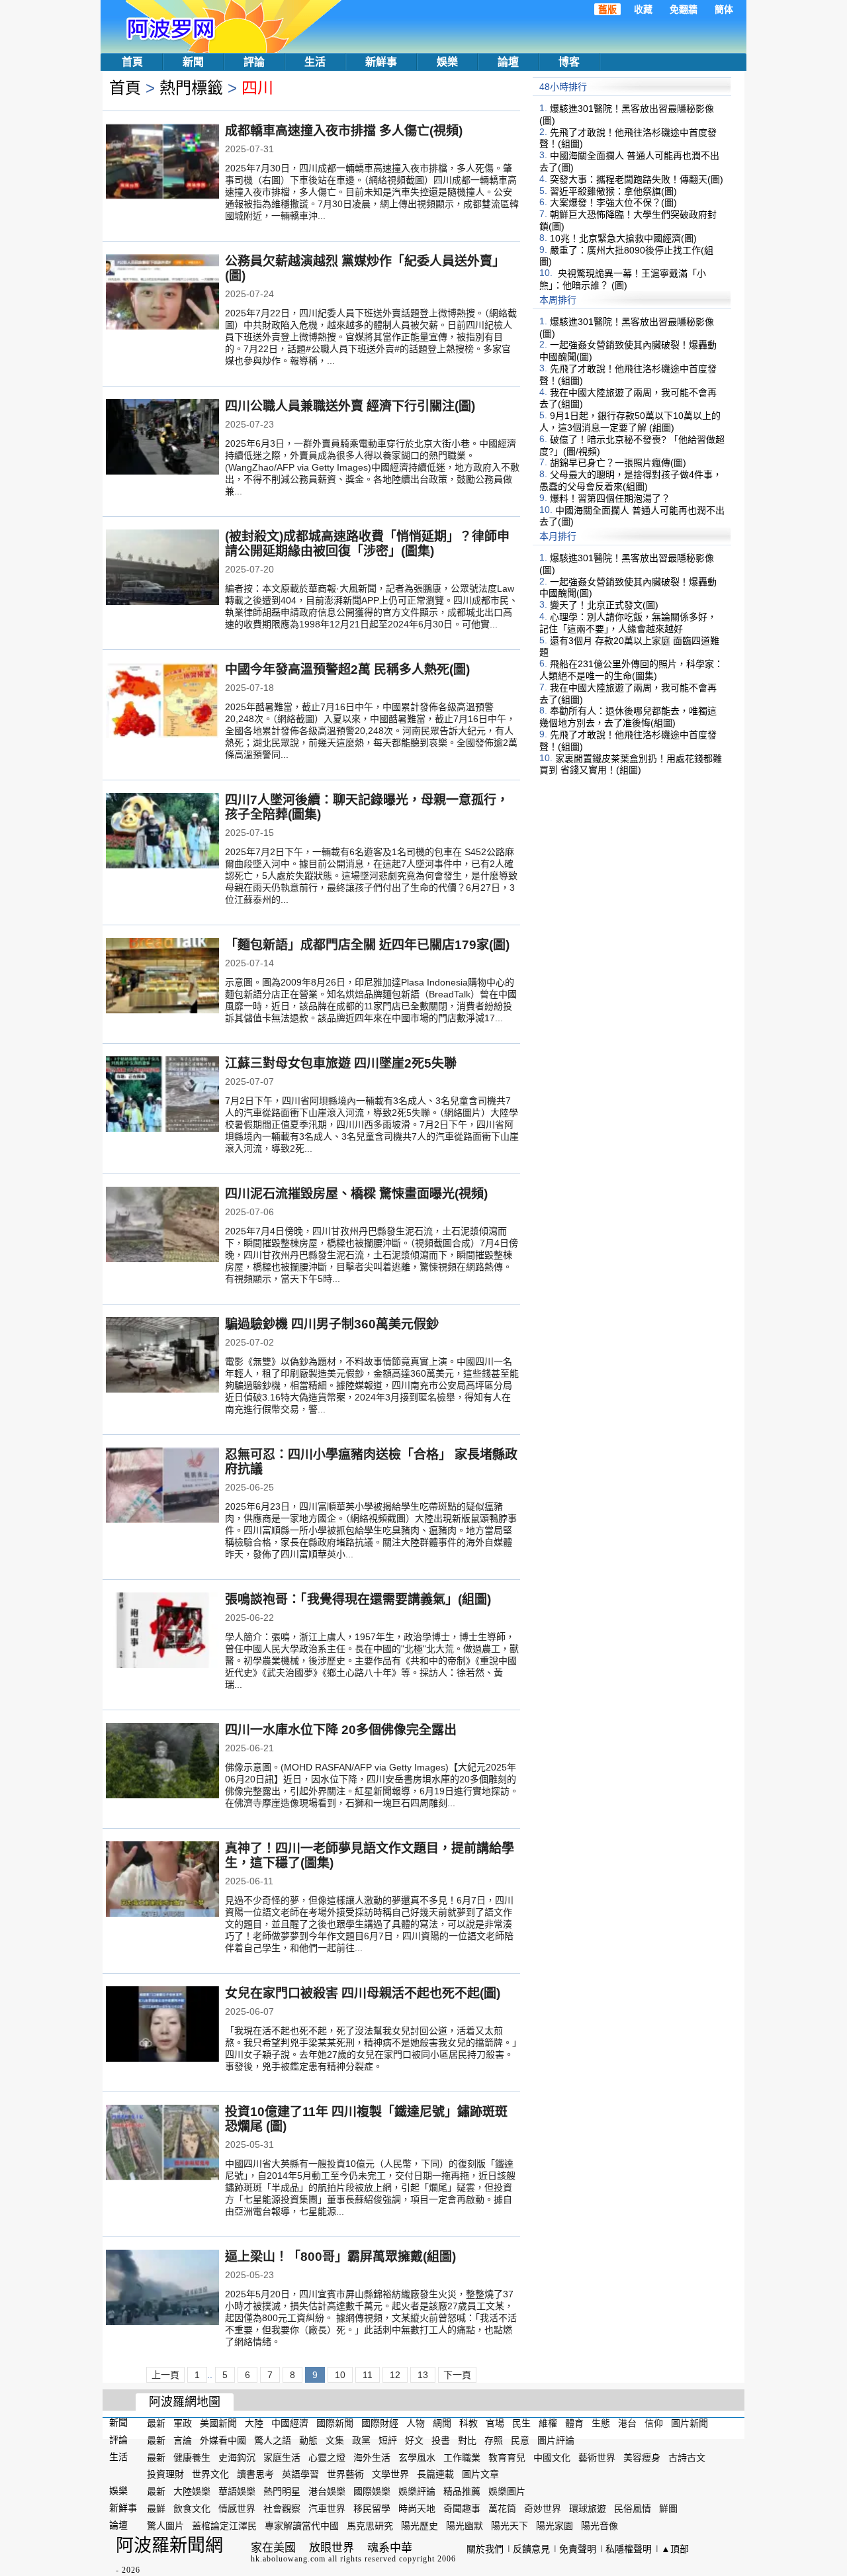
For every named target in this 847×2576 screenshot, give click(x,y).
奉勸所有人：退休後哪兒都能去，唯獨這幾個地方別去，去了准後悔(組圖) (628, 717)
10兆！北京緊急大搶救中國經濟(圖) (623, 238)
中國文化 (552, 2457)
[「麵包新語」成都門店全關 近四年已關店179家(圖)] (162, 977)
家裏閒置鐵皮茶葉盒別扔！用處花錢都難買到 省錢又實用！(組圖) (631, 764)
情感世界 (237, 2508)
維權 (548, 2423)
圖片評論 (556, 2440)
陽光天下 (510, 2526)
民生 (521, 2423)
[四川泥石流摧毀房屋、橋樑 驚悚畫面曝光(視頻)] (162, 1226)
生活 (315, 62)
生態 (601, 2423)
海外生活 (372, 2457)
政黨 (361, 2440)
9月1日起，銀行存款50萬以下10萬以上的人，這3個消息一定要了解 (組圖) (630, 422)
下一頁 (457, 2375)
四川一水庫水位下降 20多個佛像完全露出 (341, 1730)
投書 (441, 2440)
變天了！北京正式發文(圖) (604, 605)
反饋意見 (531, 2549)
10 (340, 2375)
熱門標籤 (191, 88)
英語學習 (300, 2474)
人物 (416, 2423)
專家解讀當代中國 (302, 2526)
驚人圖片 (165, 2526)
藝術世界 (597, 2457)
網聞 (442, 2423)
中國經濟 (290, 2423)
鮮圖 (668, 2508)
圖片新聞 (690, 2423)
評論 (254, 62)
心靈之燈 (327, 2457)
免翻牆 (684, 9)
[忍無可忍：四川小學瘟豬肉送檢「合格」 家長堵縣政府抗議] (162, 1487)
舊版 (607, 9)
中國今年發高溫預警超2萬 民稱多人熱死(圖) (347, 669)
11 (368, 2375)
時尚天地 (417, 2508)
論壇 (508, 62)
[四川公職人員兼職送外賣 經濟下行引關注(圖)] (162, 438)
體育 (574, 2423)
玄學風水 (417, 2457)
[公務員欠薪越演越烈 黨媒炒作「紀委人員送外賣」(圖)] (162, 293)
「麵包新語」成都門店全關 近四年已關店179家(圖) (367, 945)
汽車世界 (327, 2508)
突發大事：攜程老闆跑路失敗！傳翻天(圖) (637, 179)
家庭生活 (282, 2457)
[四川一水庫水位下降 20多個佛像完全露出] (162, 1762)
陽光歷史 (420, 2526)
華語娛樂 (237, 2491)
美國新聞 (218, 2423)
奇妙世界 (543, 2508)
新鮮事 (381, 62)
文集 (335, 2440)
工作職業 (462, 2457)
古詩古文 (687, 2457)
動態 (308, 2440)
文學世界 (390, 2474)
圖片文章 (480, 2474)
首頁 (132, 62)
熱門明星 (282, 2491)
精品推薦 (462, 2491)
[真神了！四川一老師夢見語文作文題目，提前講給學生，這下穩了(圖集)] (162, 1880)
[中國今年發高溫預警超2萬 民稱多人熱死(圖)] (162, 702)
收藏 (643, 9)
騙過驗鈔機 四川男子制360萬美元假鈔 (332, 1324)
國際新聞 (335, 2423)
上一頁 (165, 2375)
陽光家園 (555, 2526)
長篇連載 (435, 2474)
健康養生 (192, 2457)
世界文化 (210, 2474)
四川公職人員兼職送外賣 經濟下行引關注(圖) (350, 406)
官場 (495, 2423)
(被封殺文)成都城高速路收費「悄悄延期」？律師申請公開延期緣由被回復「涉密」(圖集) (367, 544)
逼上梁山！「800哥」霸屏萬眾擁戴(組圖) (340, 2257)
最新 (156, 2423)
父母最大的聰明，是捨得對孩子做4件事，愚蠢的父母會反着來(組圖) (631, 481)
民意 (520, 2440)
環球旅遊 (588, 2508)
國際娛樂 (372, 2491)
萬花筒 (502, 2508)
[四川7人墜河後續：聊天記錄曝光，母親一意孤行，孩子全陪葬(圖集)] (162, 832)
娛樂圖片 (507, 2491)
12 (395, 2375)
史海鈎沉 (237, 2457)
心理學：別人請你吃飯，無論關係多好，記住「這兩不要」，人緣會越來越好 (628, 623)
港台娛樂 (327, 2491)
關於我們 (485, 2549)
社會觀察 (282, 2508)
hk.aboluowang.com (288, 2559)
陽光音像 (600, 2526)
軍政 (183, 2423)
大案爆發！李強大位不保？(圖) (613, 203)
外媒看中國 (223, 2440)
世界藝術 (345, 2474)
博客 (569, 62)
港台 (627, 2423)
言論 (183, 2440)
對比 (467, 2440)
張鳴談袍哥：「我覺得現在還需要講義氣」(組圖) (358, 1599)
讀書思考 (255, 2474)
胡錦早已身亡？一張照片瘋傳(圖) (618, 463)
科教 (468, 2423)
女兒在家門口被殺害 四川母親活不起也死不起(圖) (363, 1993)
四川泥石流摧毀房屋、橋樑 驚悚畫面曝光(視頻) (356, 1194)
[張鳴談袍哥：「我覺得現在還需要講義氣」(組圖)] (162, 1632)
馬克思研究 (370, 2526)
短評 (388, 2440)
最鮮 (156, 2508)
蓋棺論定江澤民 (224, 2526)
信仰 (654, 2423)
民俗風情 (633, 2508)
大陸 (254, 2423)
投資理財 (165, 2474)
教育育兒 (507, 2457)
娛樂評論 (417, 2491)
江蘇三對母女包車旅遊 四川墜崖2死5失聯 (341, 1063)
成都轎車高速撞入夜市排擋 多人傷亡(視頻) (344, 131)
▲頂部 (675, 2549)
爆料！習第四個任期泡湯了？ (610, 498)
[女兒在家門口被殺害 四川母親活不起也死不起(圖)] (162, 2025)
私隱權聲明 (629, 2549)
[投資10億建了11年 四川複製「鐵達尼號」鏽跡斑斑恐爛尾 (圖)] (162, 2144)
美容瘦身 (642, 2457)
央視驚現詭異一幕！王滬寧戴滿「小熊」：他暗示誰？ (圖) (623, 279)
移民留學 (372, 2508)
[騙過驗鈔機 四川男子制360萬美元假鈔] (162, 1356)
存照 (494, 2440)
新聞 (193, 62)
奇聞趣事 (462, 2508)
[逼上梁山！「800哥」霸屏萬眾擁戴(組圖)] (162, 2289)
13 (423, 2375)
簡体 (724, 9)
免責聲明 (578, 2549)
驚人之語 (273, 2440)
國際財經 (380, 2423)
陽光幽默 (465, 2526)
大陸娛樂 (192, 2491)
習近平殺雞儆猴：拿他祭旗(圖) (613, 191)
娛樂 (447, 62)
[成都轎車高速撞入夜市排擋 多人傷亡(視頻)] (162, 163)
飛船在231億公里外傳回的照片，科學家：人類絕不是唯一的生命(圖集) (631, 670)
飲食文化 (192, 2508)
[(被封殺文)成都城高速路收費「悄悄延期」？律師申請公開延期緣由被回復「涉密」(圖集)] (162, 569)
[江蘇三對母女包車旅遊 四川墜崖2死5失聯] (162, 1095)
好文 (414, 2440)
